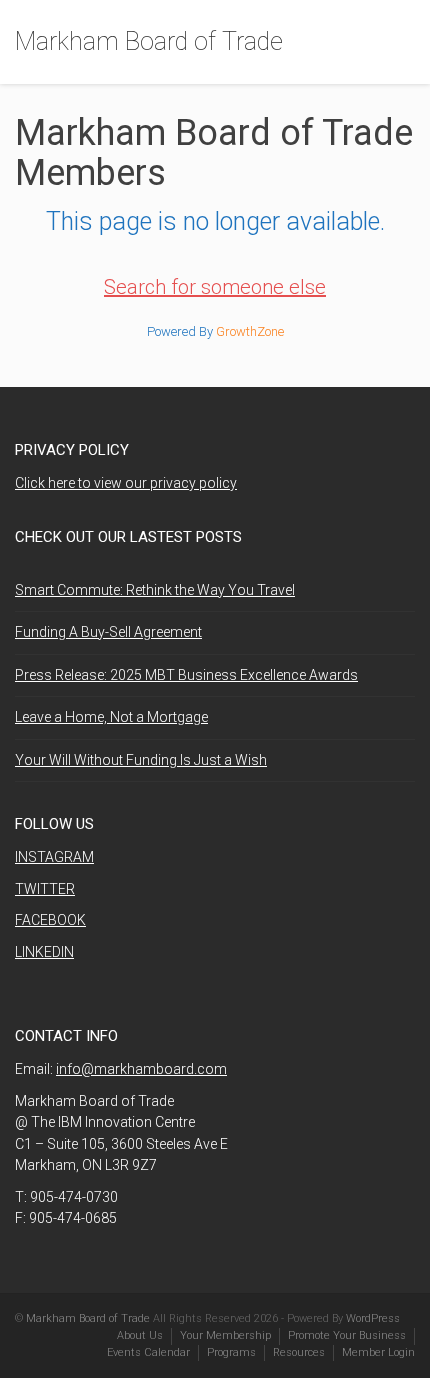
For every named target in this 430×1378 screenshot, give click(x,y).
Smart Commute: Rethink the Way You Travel (155, 590)
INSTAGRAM (54, 857)
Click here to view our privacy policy (126, 483)
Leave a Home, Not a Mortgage (111, 717)
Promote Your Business (347, 1335)
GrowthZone (250, 331)
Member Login (378, 1352)
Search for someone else (215, 287)
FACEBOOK (50, 920)
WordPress (373, 1318)
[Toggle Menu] (401, 43)
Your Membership (225, 1335)
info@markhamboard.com (141, 1069)
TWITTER (45, 889)
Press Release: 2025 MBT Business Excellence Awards (186, 675)
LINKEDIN (44, 952)
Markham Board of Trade (149, 41)
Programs (231, 1352)
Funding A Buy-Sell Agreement (108, 632)
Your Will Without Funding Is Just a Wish (141, 760)
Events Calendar (148, 1352)
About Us (140, 1335)
